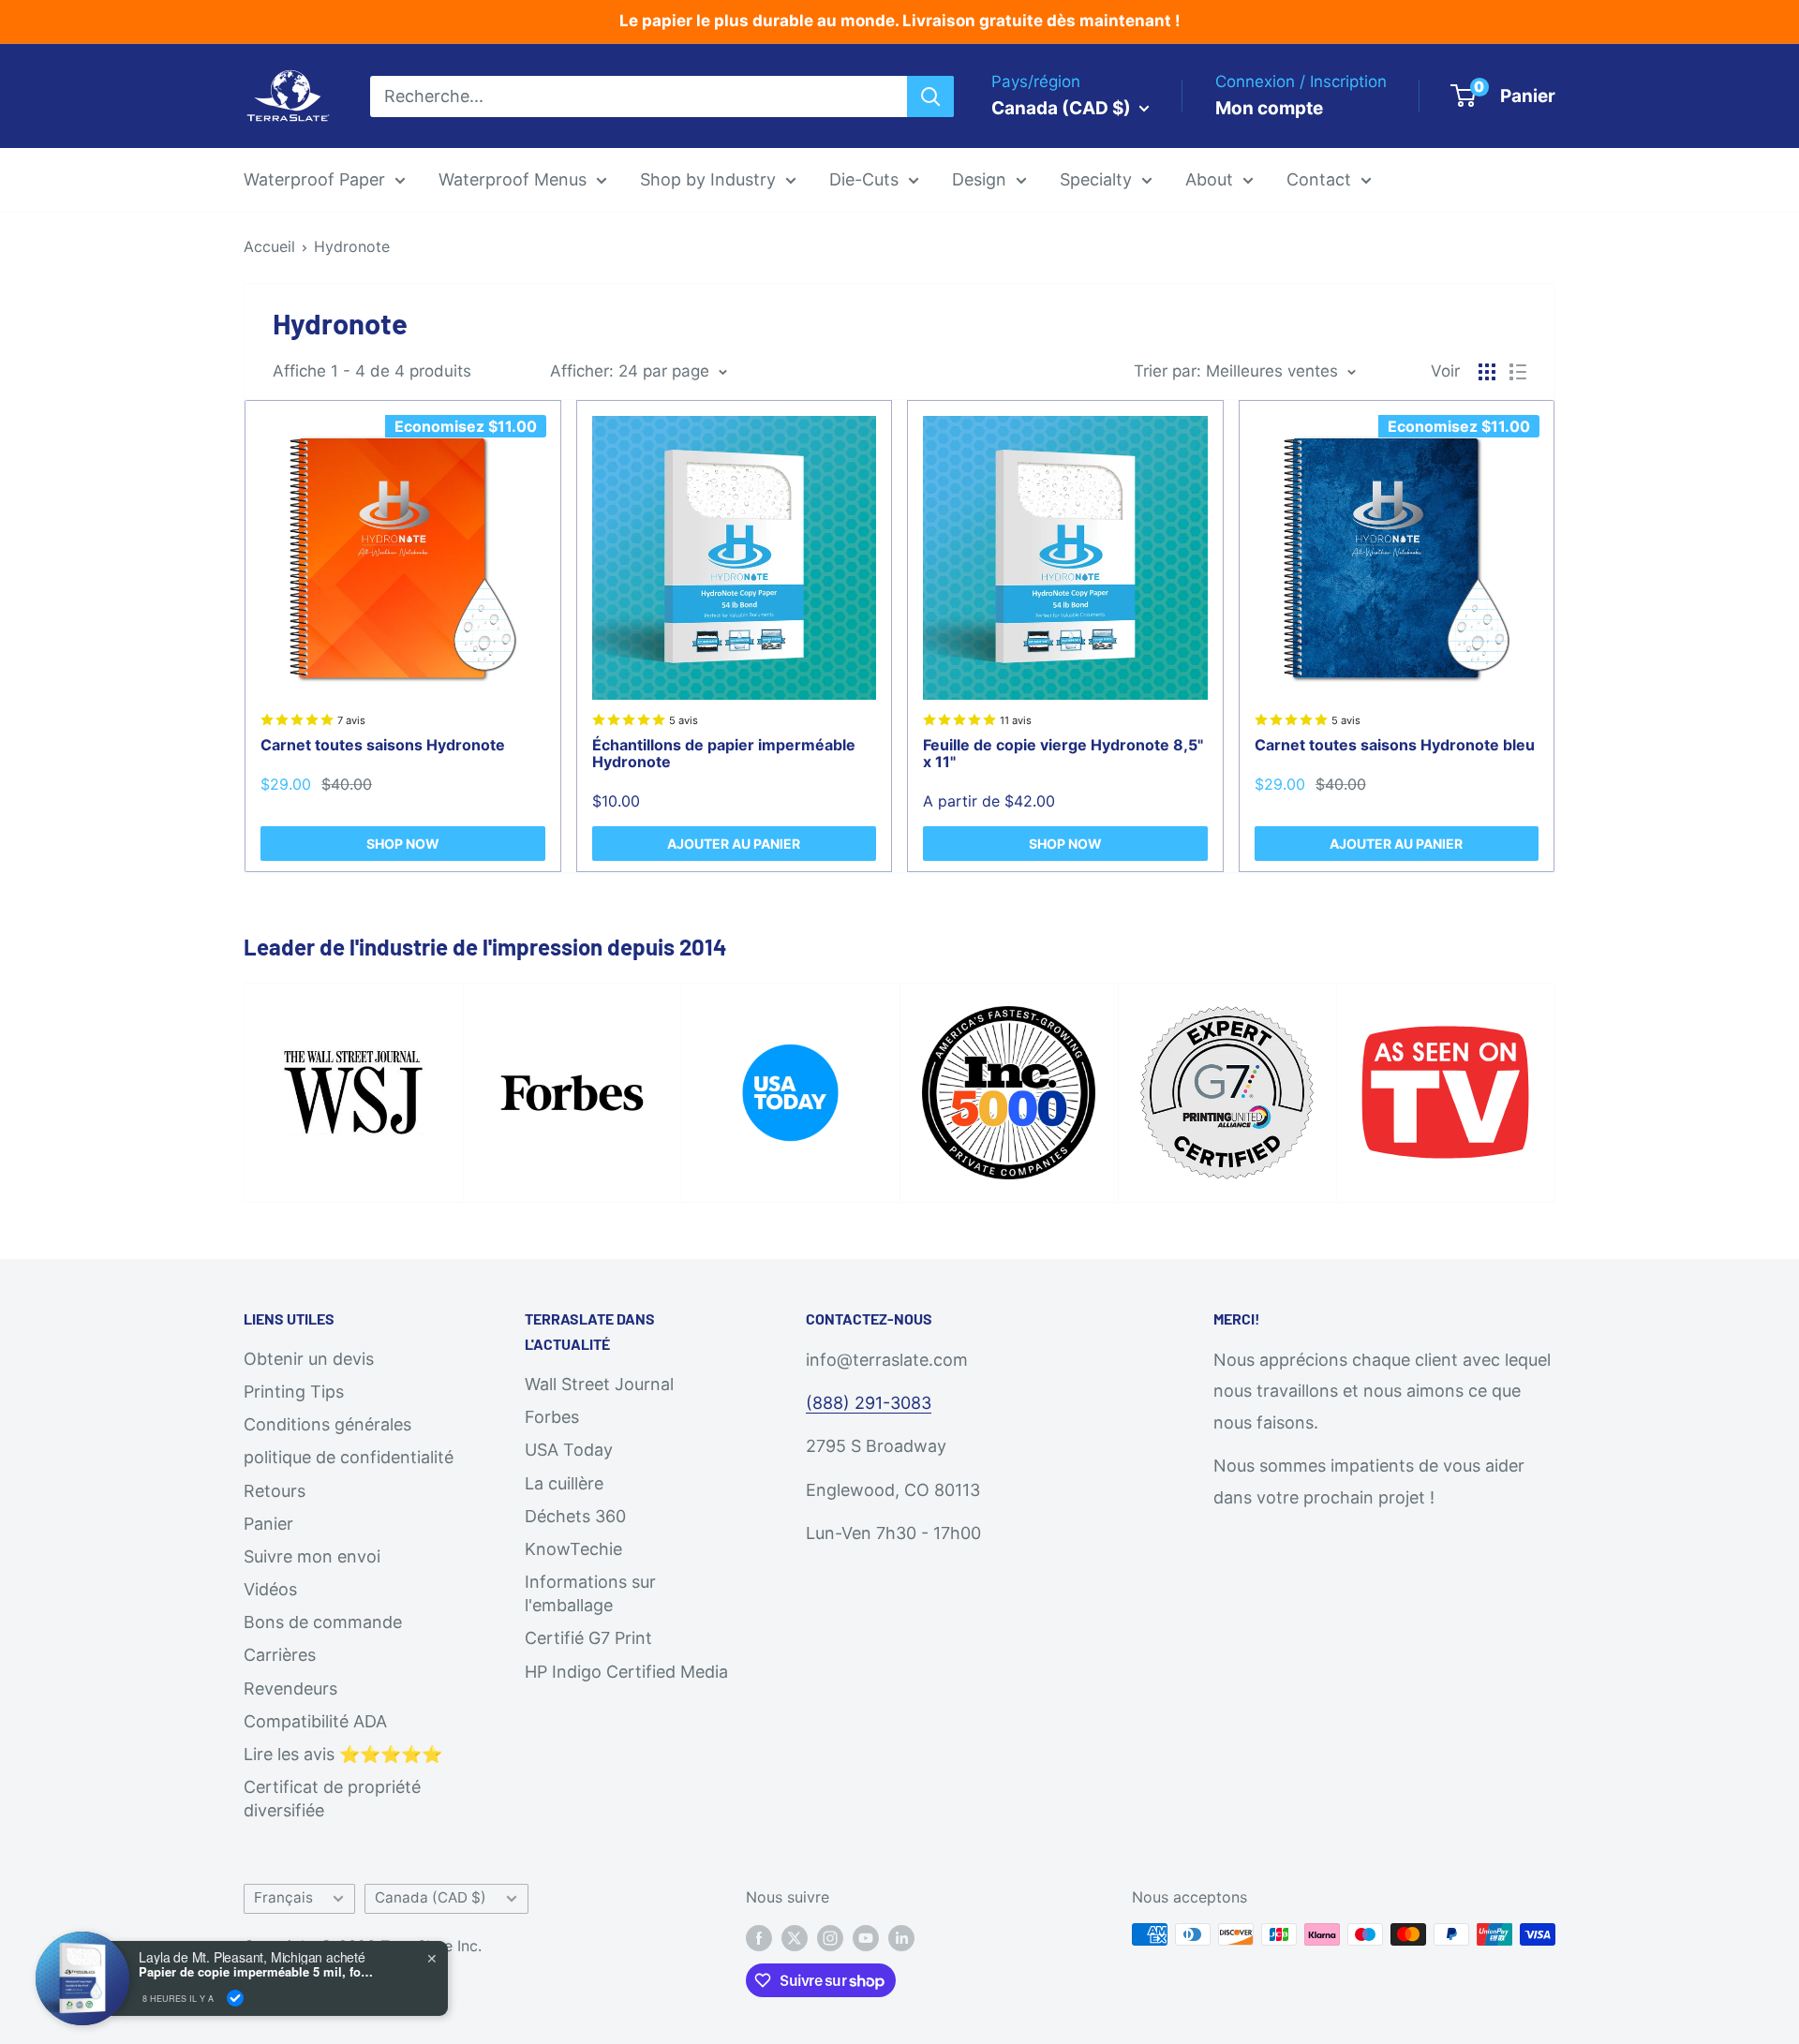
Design (979, 179)
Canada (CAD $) (431, 1897)
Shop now (403, 844)
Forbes (552, 1417)
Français (283, 1897)
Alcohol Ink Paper (1120, 363)
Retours (275, 1491)
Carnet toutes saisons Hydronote (383, 745)
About (1209, 179)
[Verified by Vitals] (235, 1998)
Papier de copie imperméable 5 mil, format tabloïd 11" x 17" (256, 1972)
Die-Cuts (864, 179)
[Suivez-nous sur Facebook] (759, 1937)
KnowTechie (573, 1549)
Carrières (280, 1655)
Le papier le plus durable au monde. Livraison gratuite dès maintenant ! (900, 21)
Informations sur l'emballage (590, 1593)
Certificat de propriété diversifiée (332, 1799)
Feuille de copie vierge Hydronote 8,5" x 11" (1063, 753)
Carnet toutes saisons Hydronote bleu (1395, 745)
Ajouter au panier (734, 844)
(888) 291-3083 (869, 1403)
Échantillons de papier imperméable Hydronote (724, 753)
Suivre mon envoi (312, 1556)
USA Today (569, 1450)
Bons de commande (323, 1622)
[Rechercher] (930, 96)
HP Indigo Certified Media (626, 1672)
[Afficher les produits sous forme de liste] (1518, 372)
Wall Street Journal (599, 1384)
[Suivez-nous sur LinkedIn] (901, 1937)
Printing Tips (294, 1392)
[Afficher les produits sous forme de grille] (1487, 372)
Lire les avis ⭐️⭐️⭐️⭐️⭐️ (343, 1754)
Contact (1319, 179)
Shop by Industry (708, 179)
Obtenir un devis (309, 1359)
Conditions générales (327, 1424)
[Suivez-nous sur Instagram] (830, 1937)
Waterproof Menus (513, 179)
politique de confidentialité (349, 1457)
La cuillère (564, 1483)
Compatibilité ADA (315, 1721)
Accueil (269, 246)
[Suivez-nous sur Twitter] (795, 1937)
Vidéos (270, 1589)
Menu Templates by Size (1034, 322)
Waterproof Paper (314, 179)
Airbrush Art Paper (1123, 402)
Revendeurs (290, 1689)
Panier (268, 1524)
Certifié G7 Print (588, 1638)
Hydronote (352, 246)
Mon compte (1269, 107)
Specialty (1096, 179)
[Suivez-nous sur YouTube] (866, 1937)
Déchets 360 (575, 1516)
